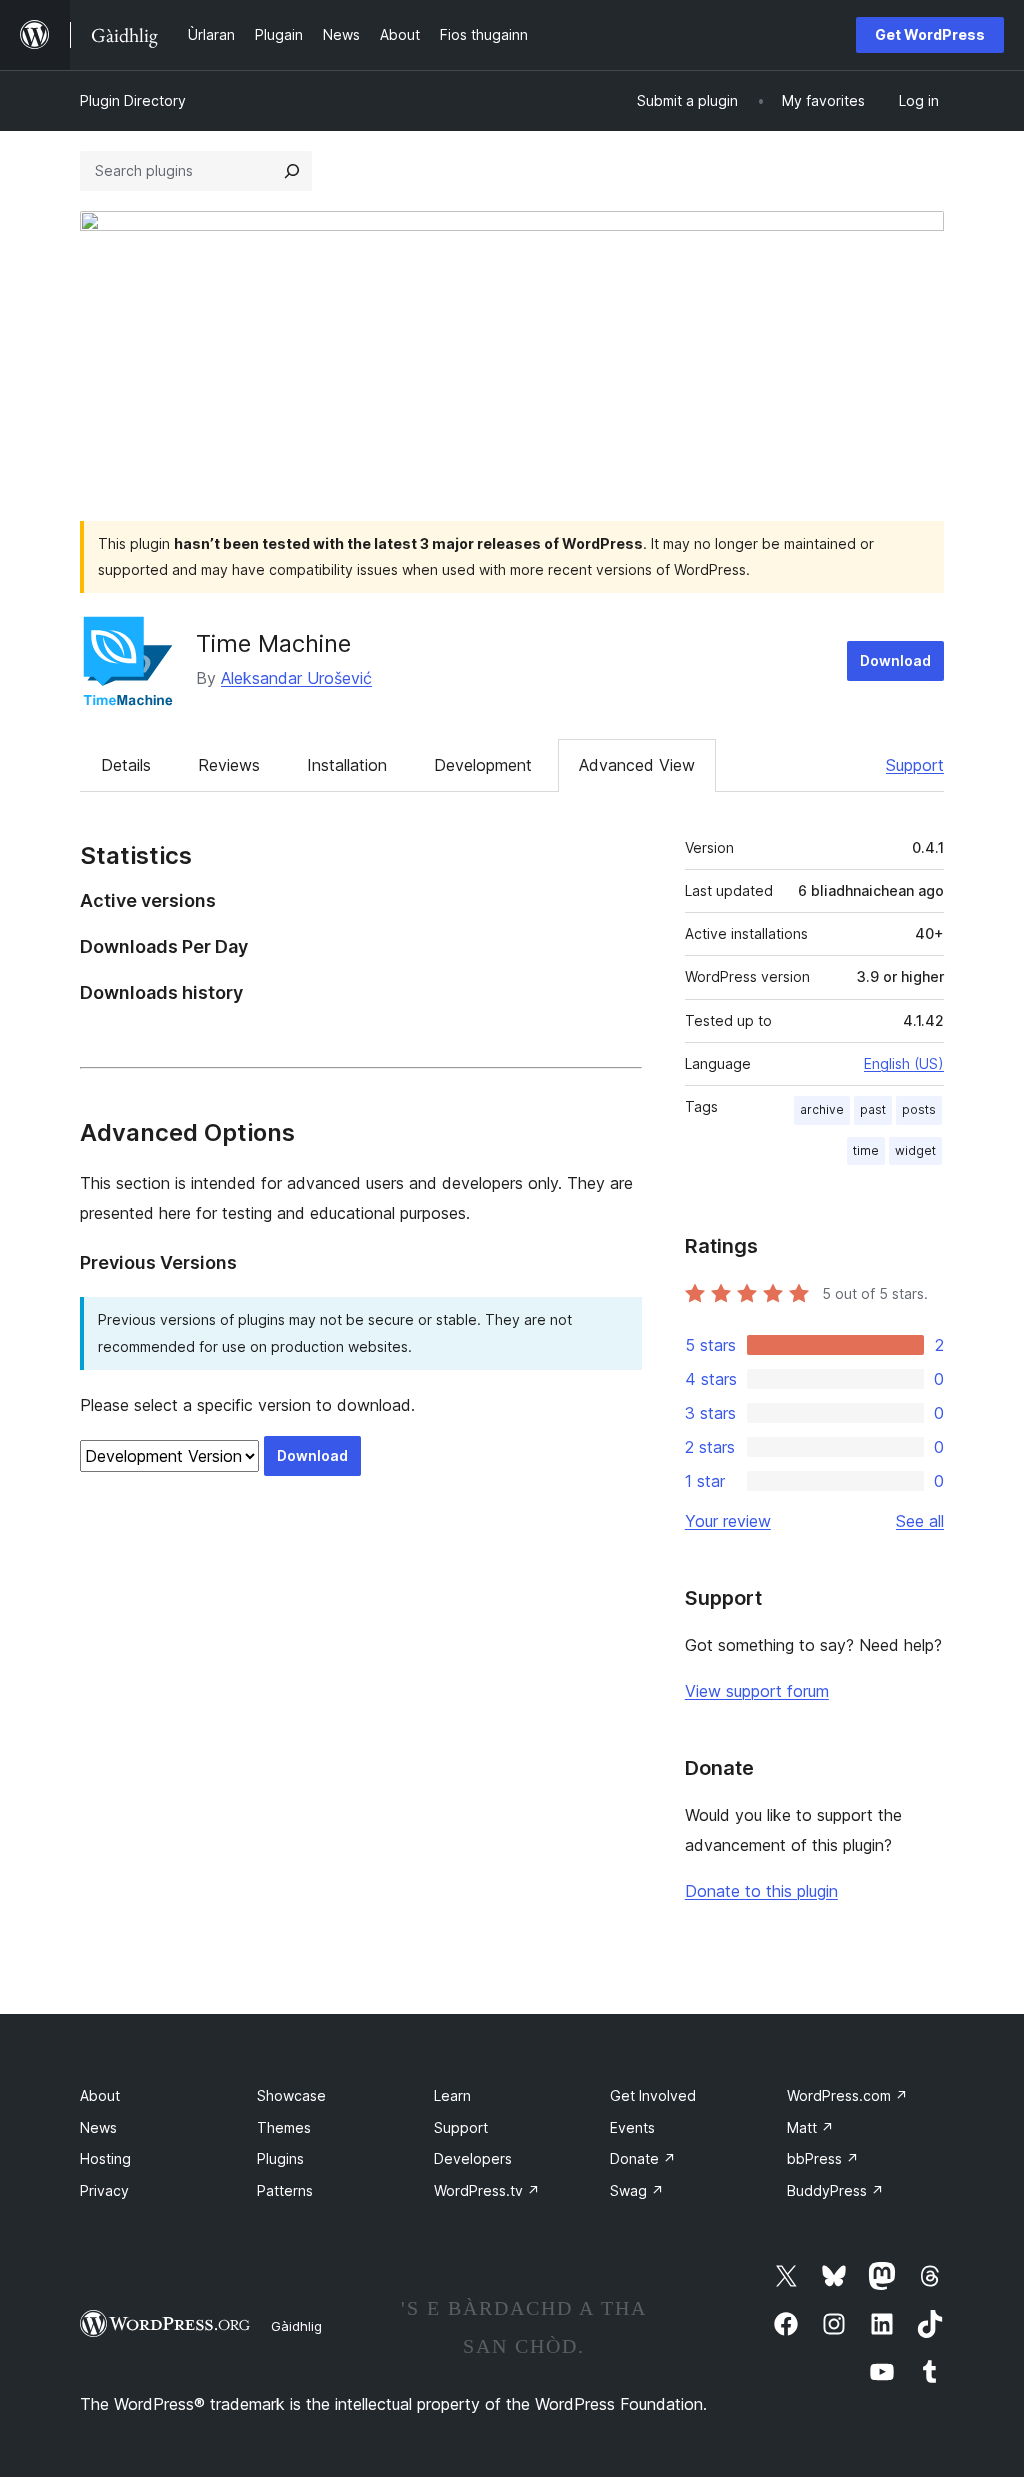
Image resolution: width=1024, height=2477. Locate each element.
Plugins (280, 2158)
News (98, 2127)
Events (632, 2127)
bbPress (823, 2158)
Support (915, 765)
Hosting (105, 2158)
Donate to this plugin (761, 1891)
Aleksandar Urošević (296, 678)
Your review (728, 1521)
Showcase (291, 2095)
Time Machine (273, 643)
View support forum (757, 1691)
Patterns (285, 2190)
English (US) (904, 1063)
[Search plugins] (292, 171)
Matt (810, 2127)
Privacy (104, 2190)
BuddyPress (835, 2190)
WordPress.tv (487, 2190)
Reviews (229, 765)
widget (915, 1150)
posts (919, 1109)
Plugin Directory (133, 100)
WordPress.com (847, 2095)
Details (126, 765)
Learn (452, 2095)
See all (920, 1521)
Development (483, 765)
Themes (284, 2127)
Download (895, 660)
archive (822, 1109)
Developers (473, 2158)
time (866, 1150)
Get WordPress (930, 34)
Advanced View (637, 765)
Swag (637, 2190)
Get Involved (653, 2095)
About (100, 2095)
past (873, 1109)
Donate (643, 2158)
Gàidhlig (296, 2326)
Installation (347, 765)
